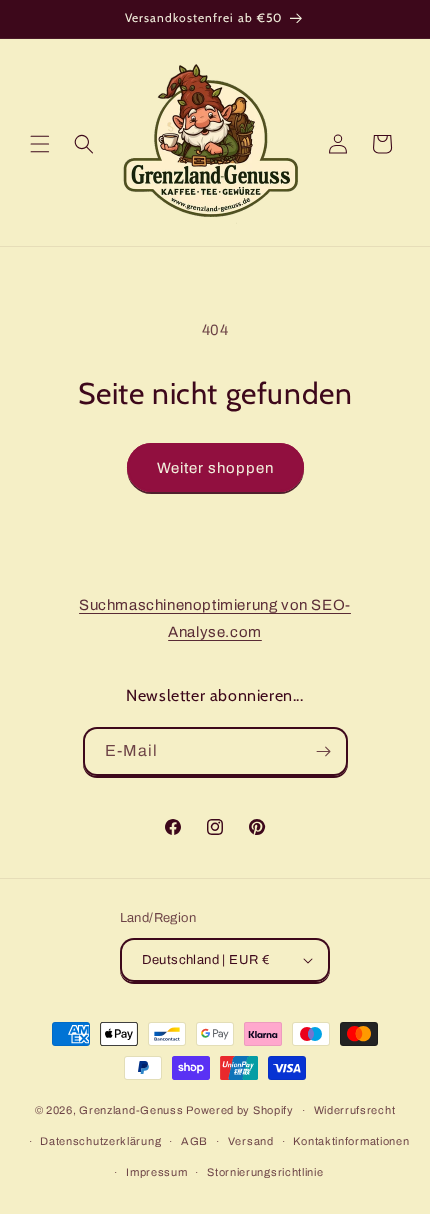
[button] (40, 144)
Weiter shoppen (215, 468)
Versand (251, 1141)
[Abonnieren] (324, 751)
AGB (194, 1141)
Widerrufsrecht (355, 1110)
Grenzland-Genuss (131, 1110)
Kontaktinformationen (351, 1141)
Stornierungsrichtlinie (265, 1172)
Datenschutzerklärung (100, 1141)
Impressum (156, 1172)
